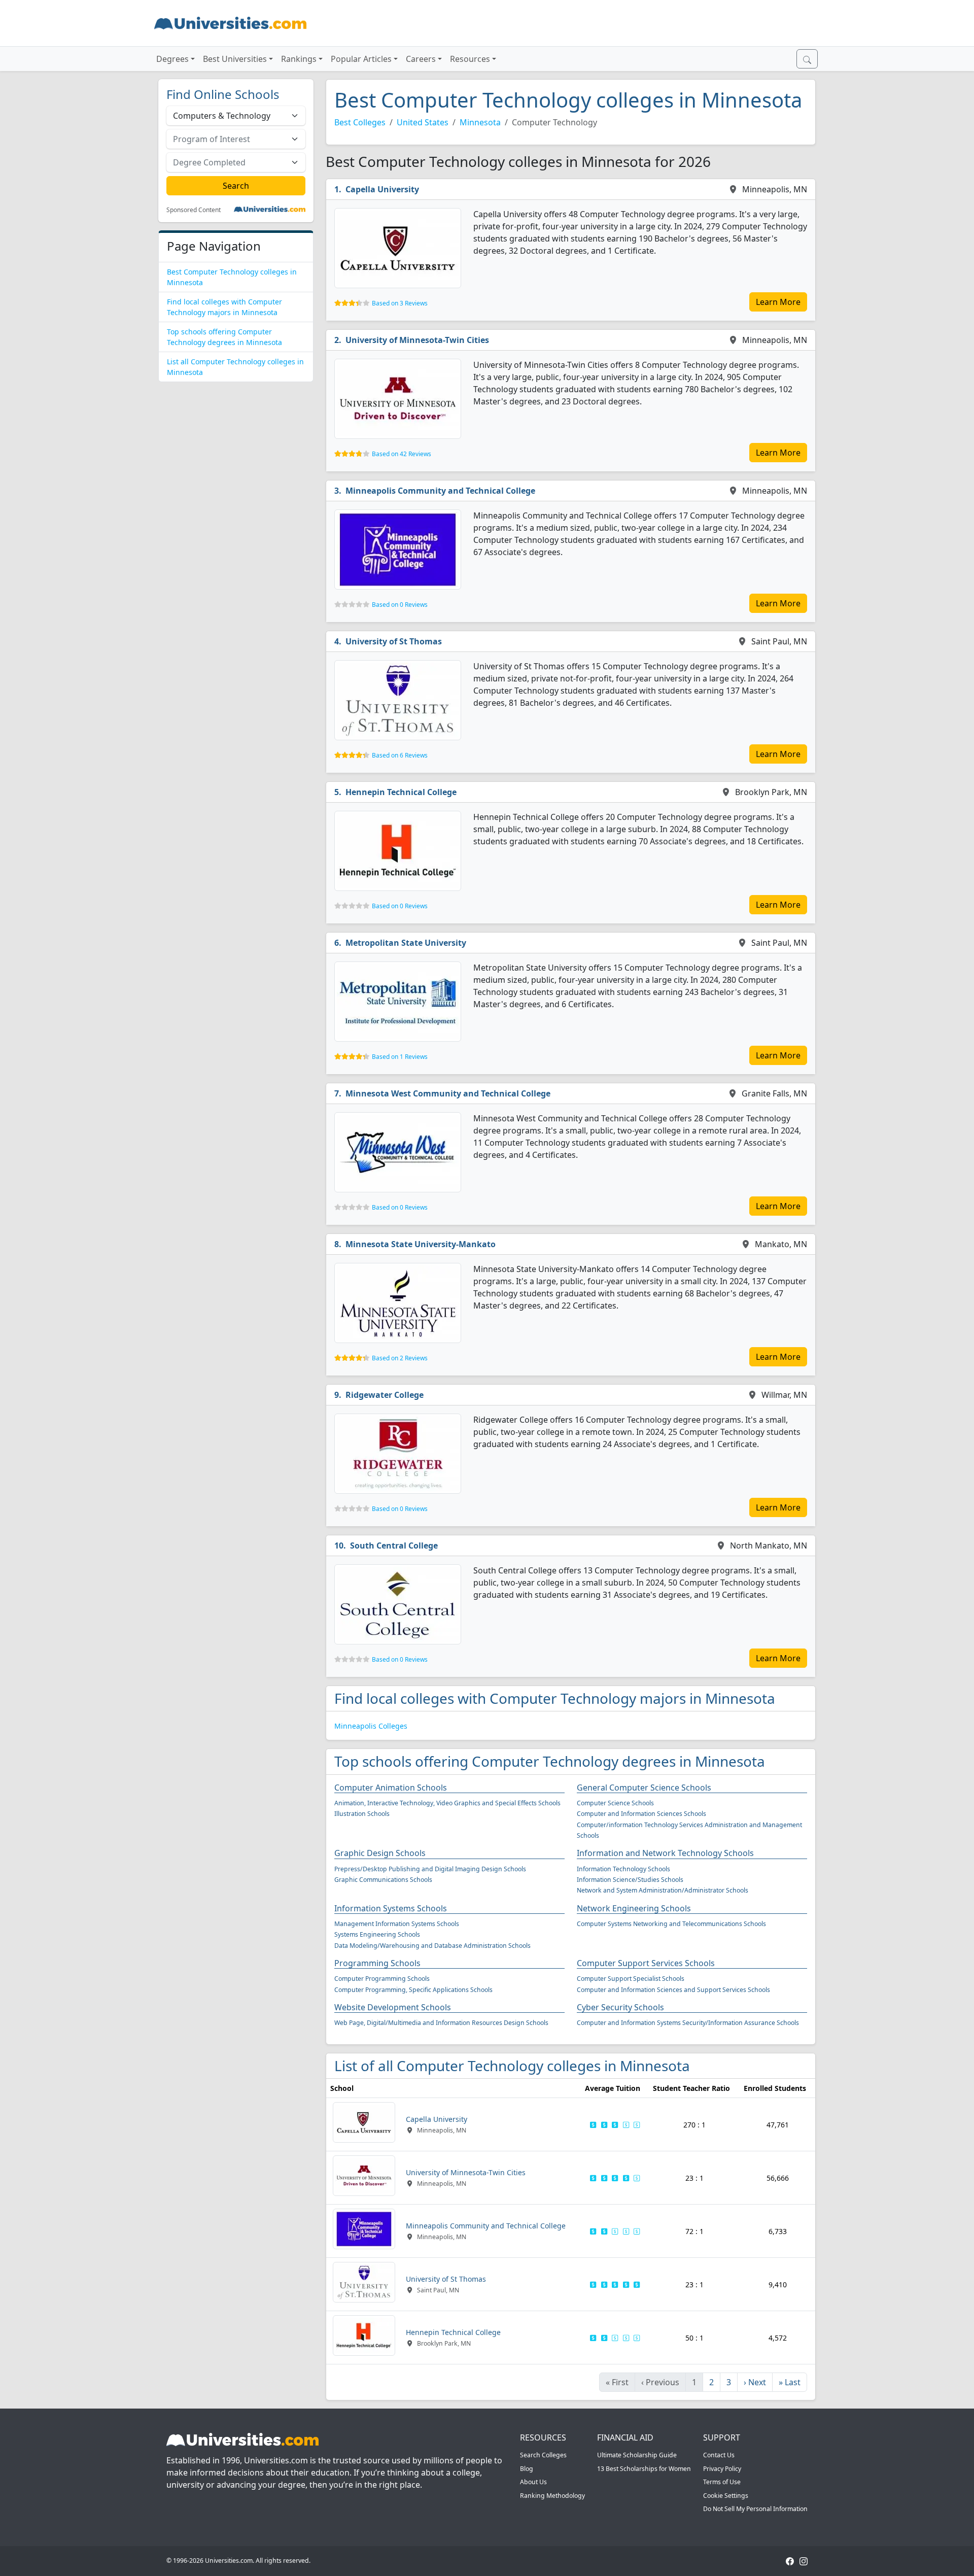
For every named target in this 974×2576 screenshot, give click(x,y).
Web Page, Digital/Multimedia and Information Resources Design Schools (441, 2023)
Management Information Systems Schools (397, 1924)
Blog (527, 2469)
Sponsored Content (194, 210)
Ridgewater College (385, 1395)
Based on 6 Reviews (400, 755)
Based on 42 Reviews (402, 454)
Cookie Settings (726, 2496)
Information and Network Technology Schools (665, 1853)
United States (423, 122)
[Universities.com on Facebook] (790, 2561)
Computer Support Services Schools (646, 1963)
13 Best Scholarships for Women (644, 2469)
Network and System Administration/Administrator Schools (663, 1890)
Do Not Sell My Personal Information (755, 2509)
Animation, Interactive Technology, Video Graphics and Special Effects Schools (447, 1803)
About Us (533, 2482)
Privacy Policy (722, 2469)
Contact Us (719, 2455)
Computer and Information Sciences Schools (641, 1814)
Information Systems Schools (391, 1908)
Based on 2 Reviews (400, 1358)
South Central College (394, 1545)
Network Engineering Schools (634, 1908)
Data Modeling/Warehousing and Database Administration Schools (432, 1946)
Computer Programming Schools (382, 1979)
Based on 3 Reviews (400, 303)
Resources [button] (470, 59)
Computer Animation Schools (391, 1788)
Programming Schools (377, 1963)
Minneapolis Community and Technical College (440, 491)
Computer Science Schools (615, 1803)
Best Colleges (360, 122)
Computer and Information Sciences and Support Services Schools (673, 1990)
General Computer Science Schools (644, 1788)
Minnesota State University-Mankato (421, 1244)
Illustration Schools (362, 1814)
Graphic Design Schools (380, 1853)
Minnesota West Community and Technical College (448, 1093)
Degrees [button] (172, 59)
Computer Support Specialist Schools (631, 1979)
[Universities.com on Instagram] (804, 2561)
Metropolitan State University (406, 943)
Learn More (778, 302)
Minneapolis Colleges (371, 1726)
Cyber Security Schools (620, 2007)
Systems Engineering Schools (377, 1934)
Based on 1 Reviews (400, 1057)
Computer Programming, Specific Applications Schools (413, 1990)
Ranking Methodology (552, 2496)
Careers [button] (421, 59)
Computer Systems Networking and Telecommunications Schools (671, 1924)
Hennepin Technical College (401, 792)
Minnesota (480, 122)
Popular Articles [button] (361, 59)
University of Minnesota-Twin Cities (417, 340)
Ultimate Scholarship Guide (637, 2455)
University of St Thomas (394, 641)
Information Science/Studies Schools (630, 1880)
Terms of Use (722, 2482)
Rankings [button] (299, 59)
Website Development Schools (393, 2007)
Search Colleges (543, 2455)
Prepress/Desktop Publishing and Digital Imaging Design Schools (430, 1869)
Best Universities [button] (235, 59)
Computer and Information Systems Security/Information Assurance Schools (688, 2023)
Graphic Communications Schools (383, 1880)
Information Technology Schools (623, 1869)
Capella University (382, 189)
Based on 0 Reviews (400, 605)
